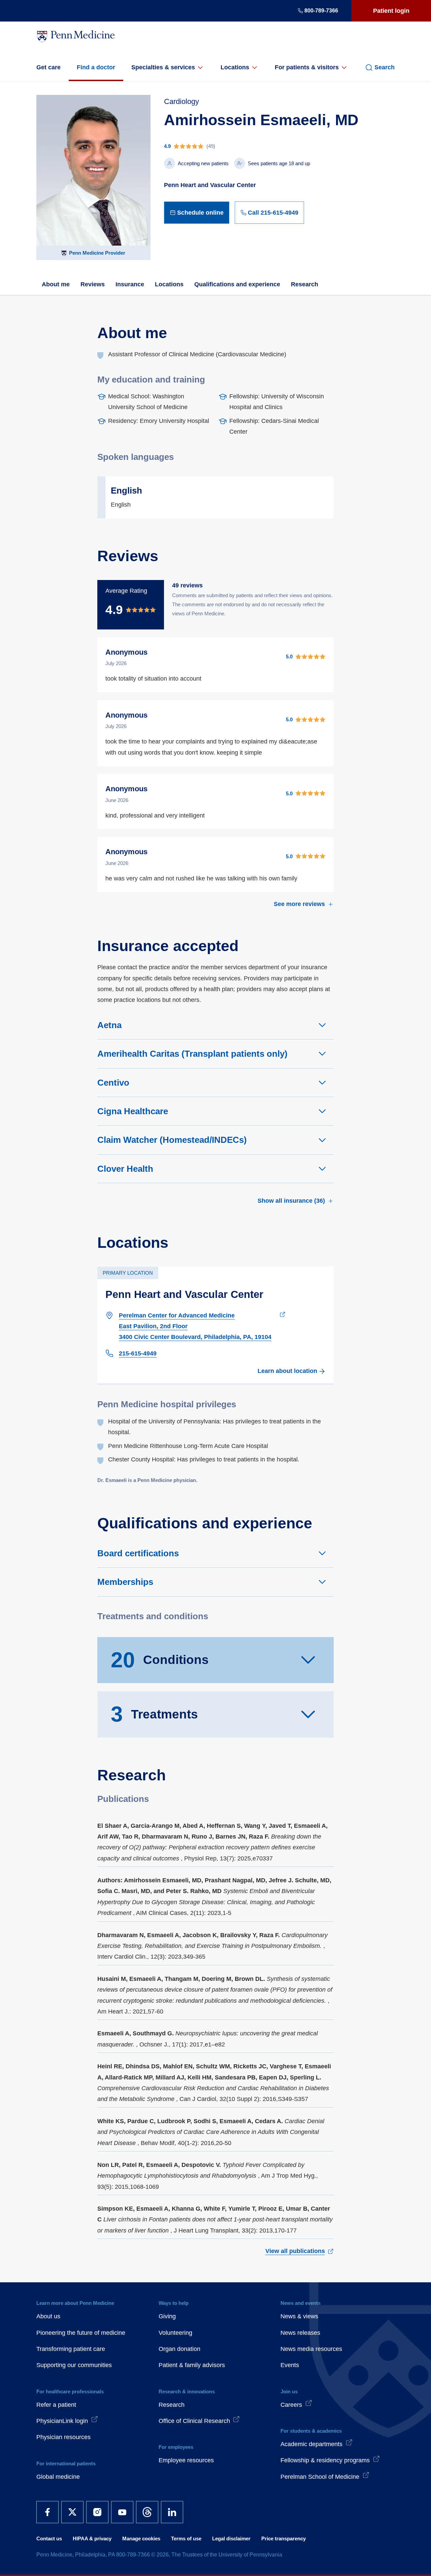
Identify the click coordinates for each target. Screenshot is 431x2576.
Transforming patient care (71, 2349)
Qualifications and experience (237, 284)
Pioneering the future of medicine (81, 2333)
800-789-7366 (321, 11)
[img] (261, 146)
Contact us (49, 2538)
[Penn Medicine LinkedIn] (172, 2512)
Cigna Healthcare (133, 1111)
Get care (48, 67)
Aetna (109, 1025)
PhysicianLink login (62, 2421)
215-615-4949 (138, 1353)
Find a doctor (96, 67)
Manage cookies (141, 2538)
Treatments (154, 1714)
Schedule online (200, 213)
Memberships (125, 1582)
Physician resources (63, 2437)
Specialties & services (163, 67)
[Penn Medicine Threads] (147, 2512)
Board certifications (138, 1553)
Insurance (130, 284)
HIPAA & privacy (92, 2538)
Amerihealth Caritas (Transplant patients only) (192, 1054)
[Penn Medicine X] (72, 2512)
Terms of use (186, 2538)
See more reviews (299, 904)
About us (48, 2316)
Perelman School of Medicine (320, 2477)
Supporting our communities (74, 2365)
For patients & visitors (307, 67)
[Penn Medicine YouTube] (122, 2512)
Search (385, 67)
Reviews (93, 284)
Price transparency (284, 2538)
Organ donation (179, 2349)
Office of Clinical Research (194, 2421)
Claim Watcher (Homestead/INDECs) (172, 1140)
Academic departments (311, 2444)
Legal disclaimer (231, 2538)
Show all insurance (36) (291, 1201)
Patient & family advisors (192, 2365)
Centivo (113, 1083)
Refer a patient (56, 2405)
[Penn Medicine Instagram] (97, 2512)
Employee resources (186, 2460)
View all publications (295, 2251)
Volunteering (175, 2333)
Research (305, 284)
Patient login (391, 11)
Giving (167, 2316)
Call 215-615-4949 (273, 213)
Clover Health (125, 1169)
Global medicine (58, 2477)
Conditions (160, 1660)
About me (56, 284)
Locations (235, 67)
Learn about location (287, 1371)
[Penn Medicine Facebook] (47, 2512)
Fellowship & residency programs (325, 2460)
